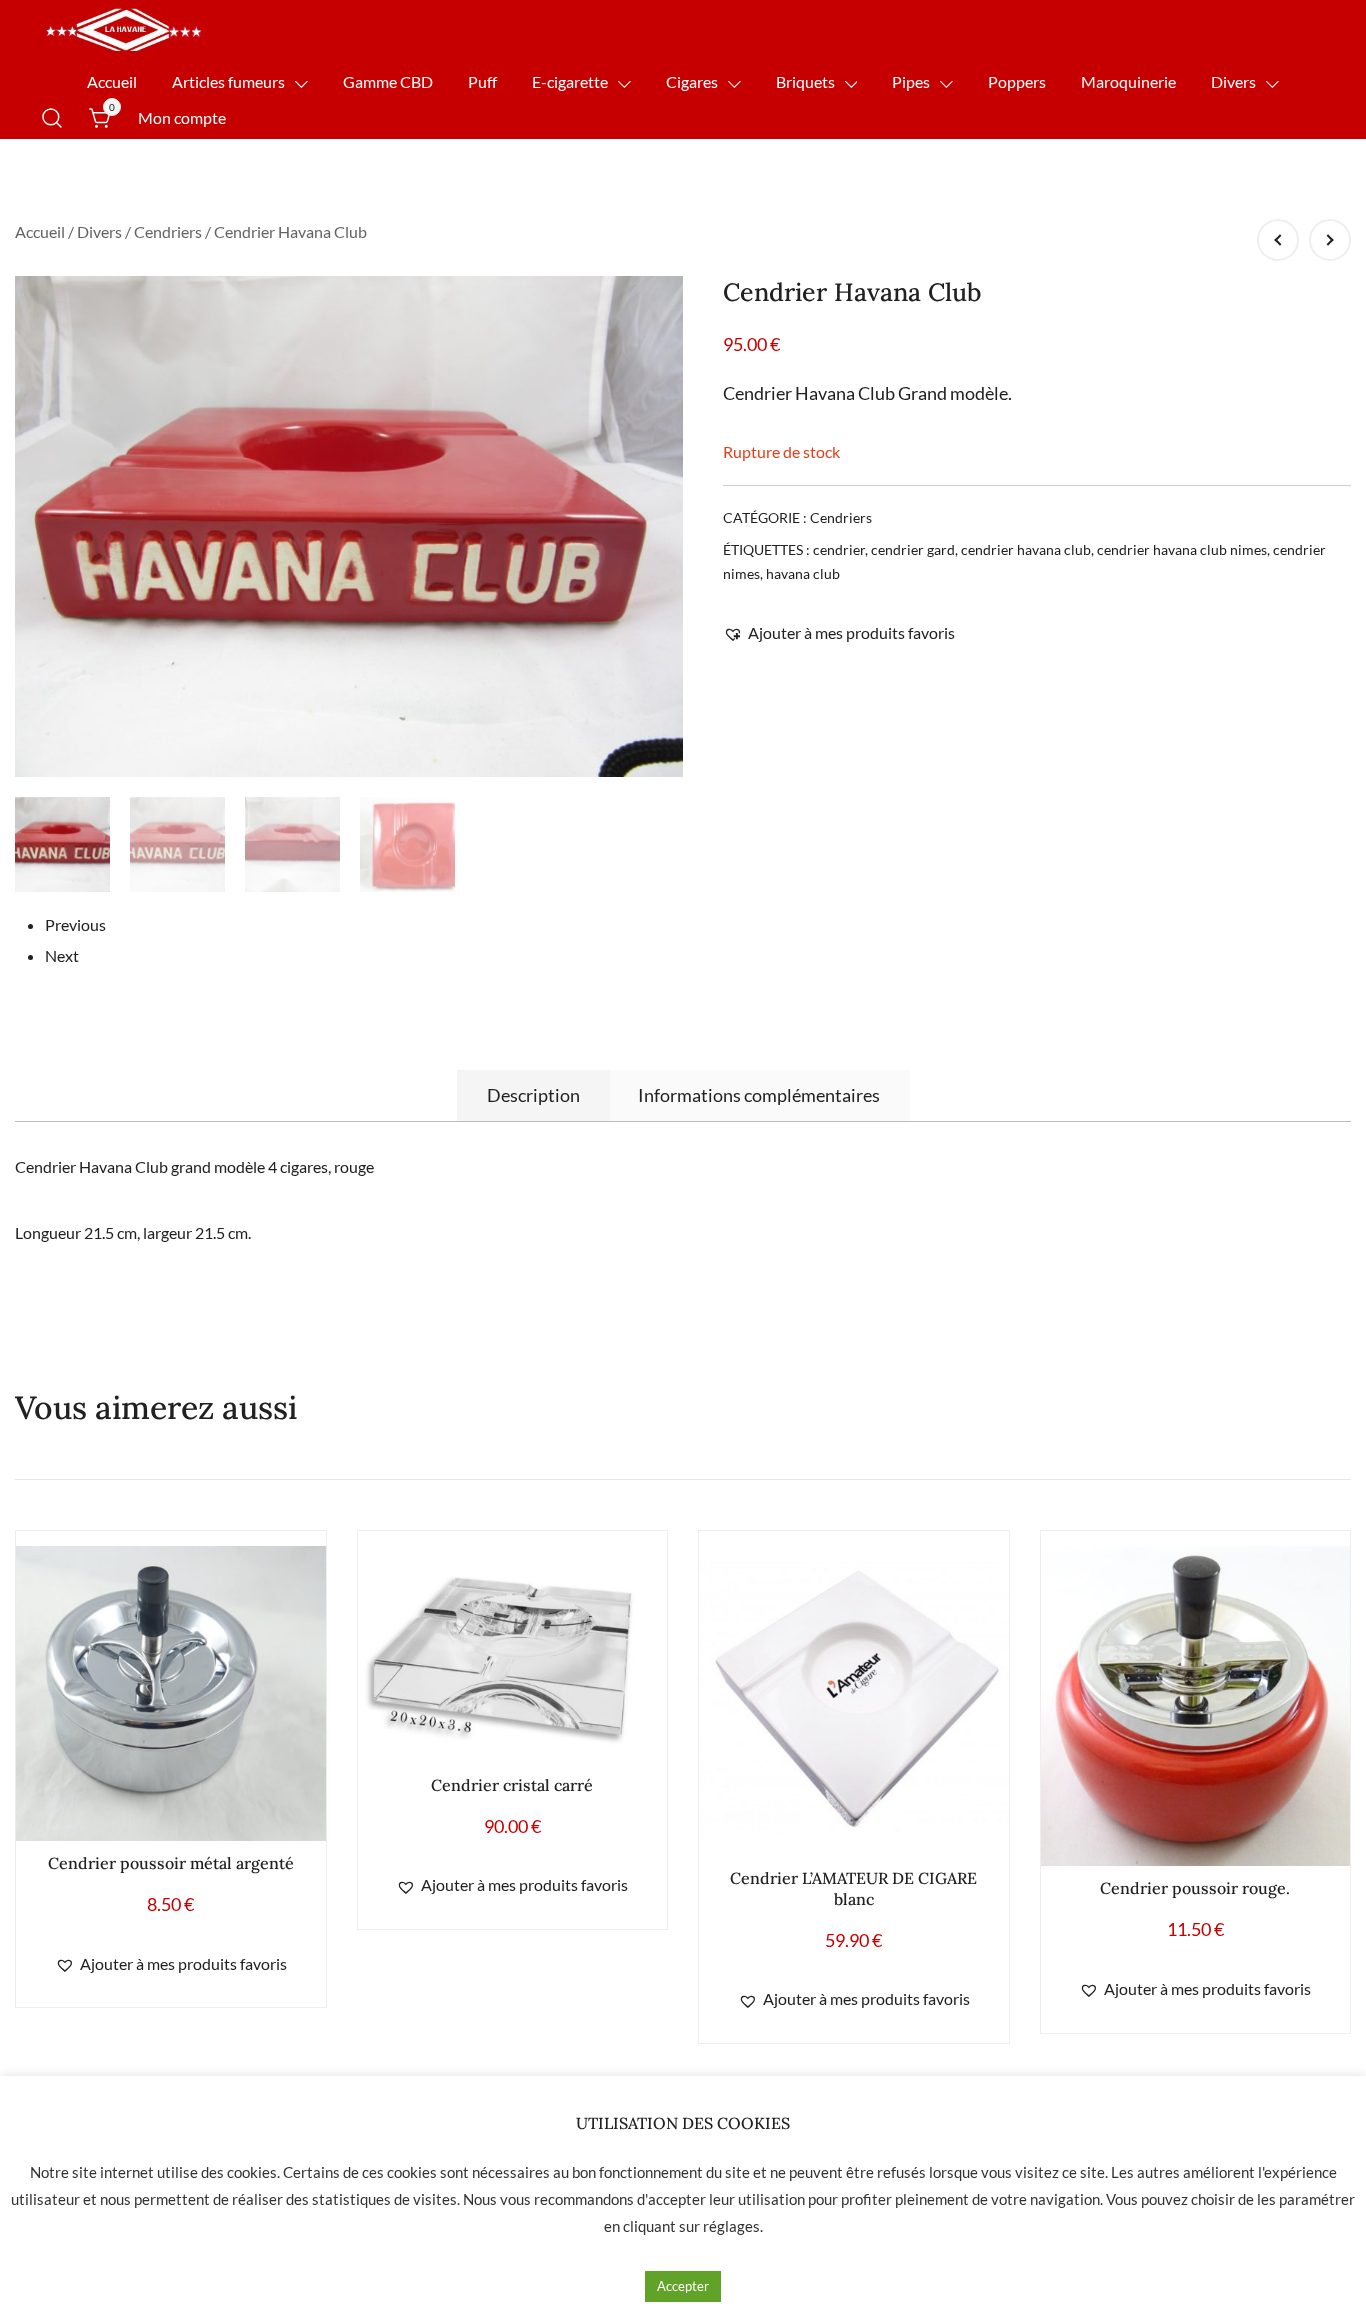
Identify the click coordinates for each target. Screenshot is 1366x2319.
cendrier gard (913, 549)
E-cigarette (570, 81)
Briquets (805, 81)
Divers (1233, 81)
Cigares (692, 81)
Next (62, 955)
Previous (75, 924)
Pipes (911, 81)
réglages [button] (731, 2226)
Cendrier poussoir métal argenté (171, 1863)
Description (533, 1095)
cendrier (839, 549)
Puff (482, 81)
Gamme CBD (388, 81)
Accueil (112, 81)
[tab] (533, 1095)
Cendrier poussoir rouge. (1195, 1888)
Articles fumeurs (228, 81)
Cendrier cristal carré (512, 1785)
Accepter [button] (683, 2286)
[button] (839, 633)
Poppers (1017, 81)
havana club (803, 573)
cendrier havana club (1026, 549)
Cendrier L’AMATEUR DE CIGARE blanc (853, 1888)
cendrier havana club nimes (1182, 549)
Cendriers (168, 231)
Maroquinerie (1128, 81)
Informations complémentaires (759, 1095)
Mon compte (182, 117)
